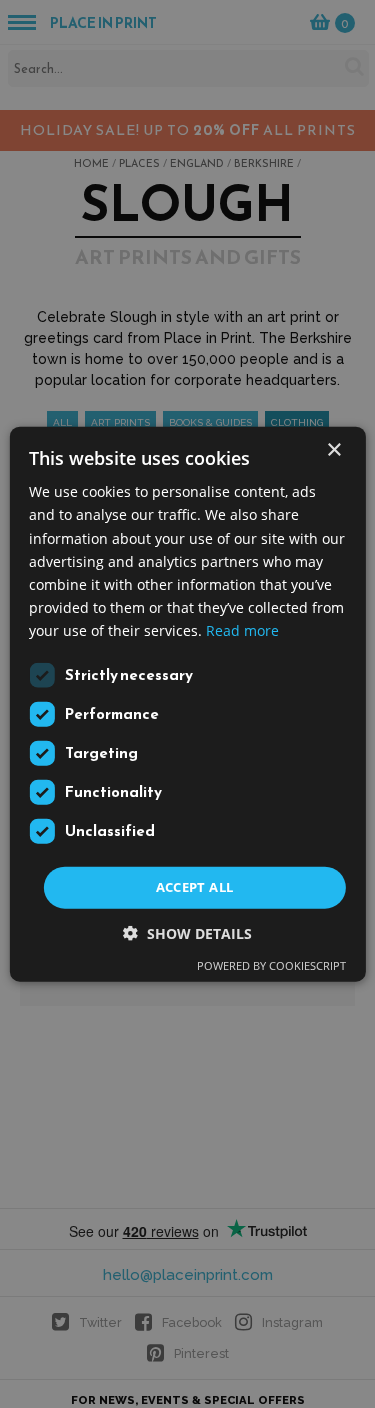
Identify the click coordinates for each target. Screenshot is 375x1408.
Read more (242, 630)
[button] (187, 932)
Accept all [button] (195, 887)
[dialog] (187, 704)
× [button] (333, 450)
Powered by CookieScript (271, 964)
